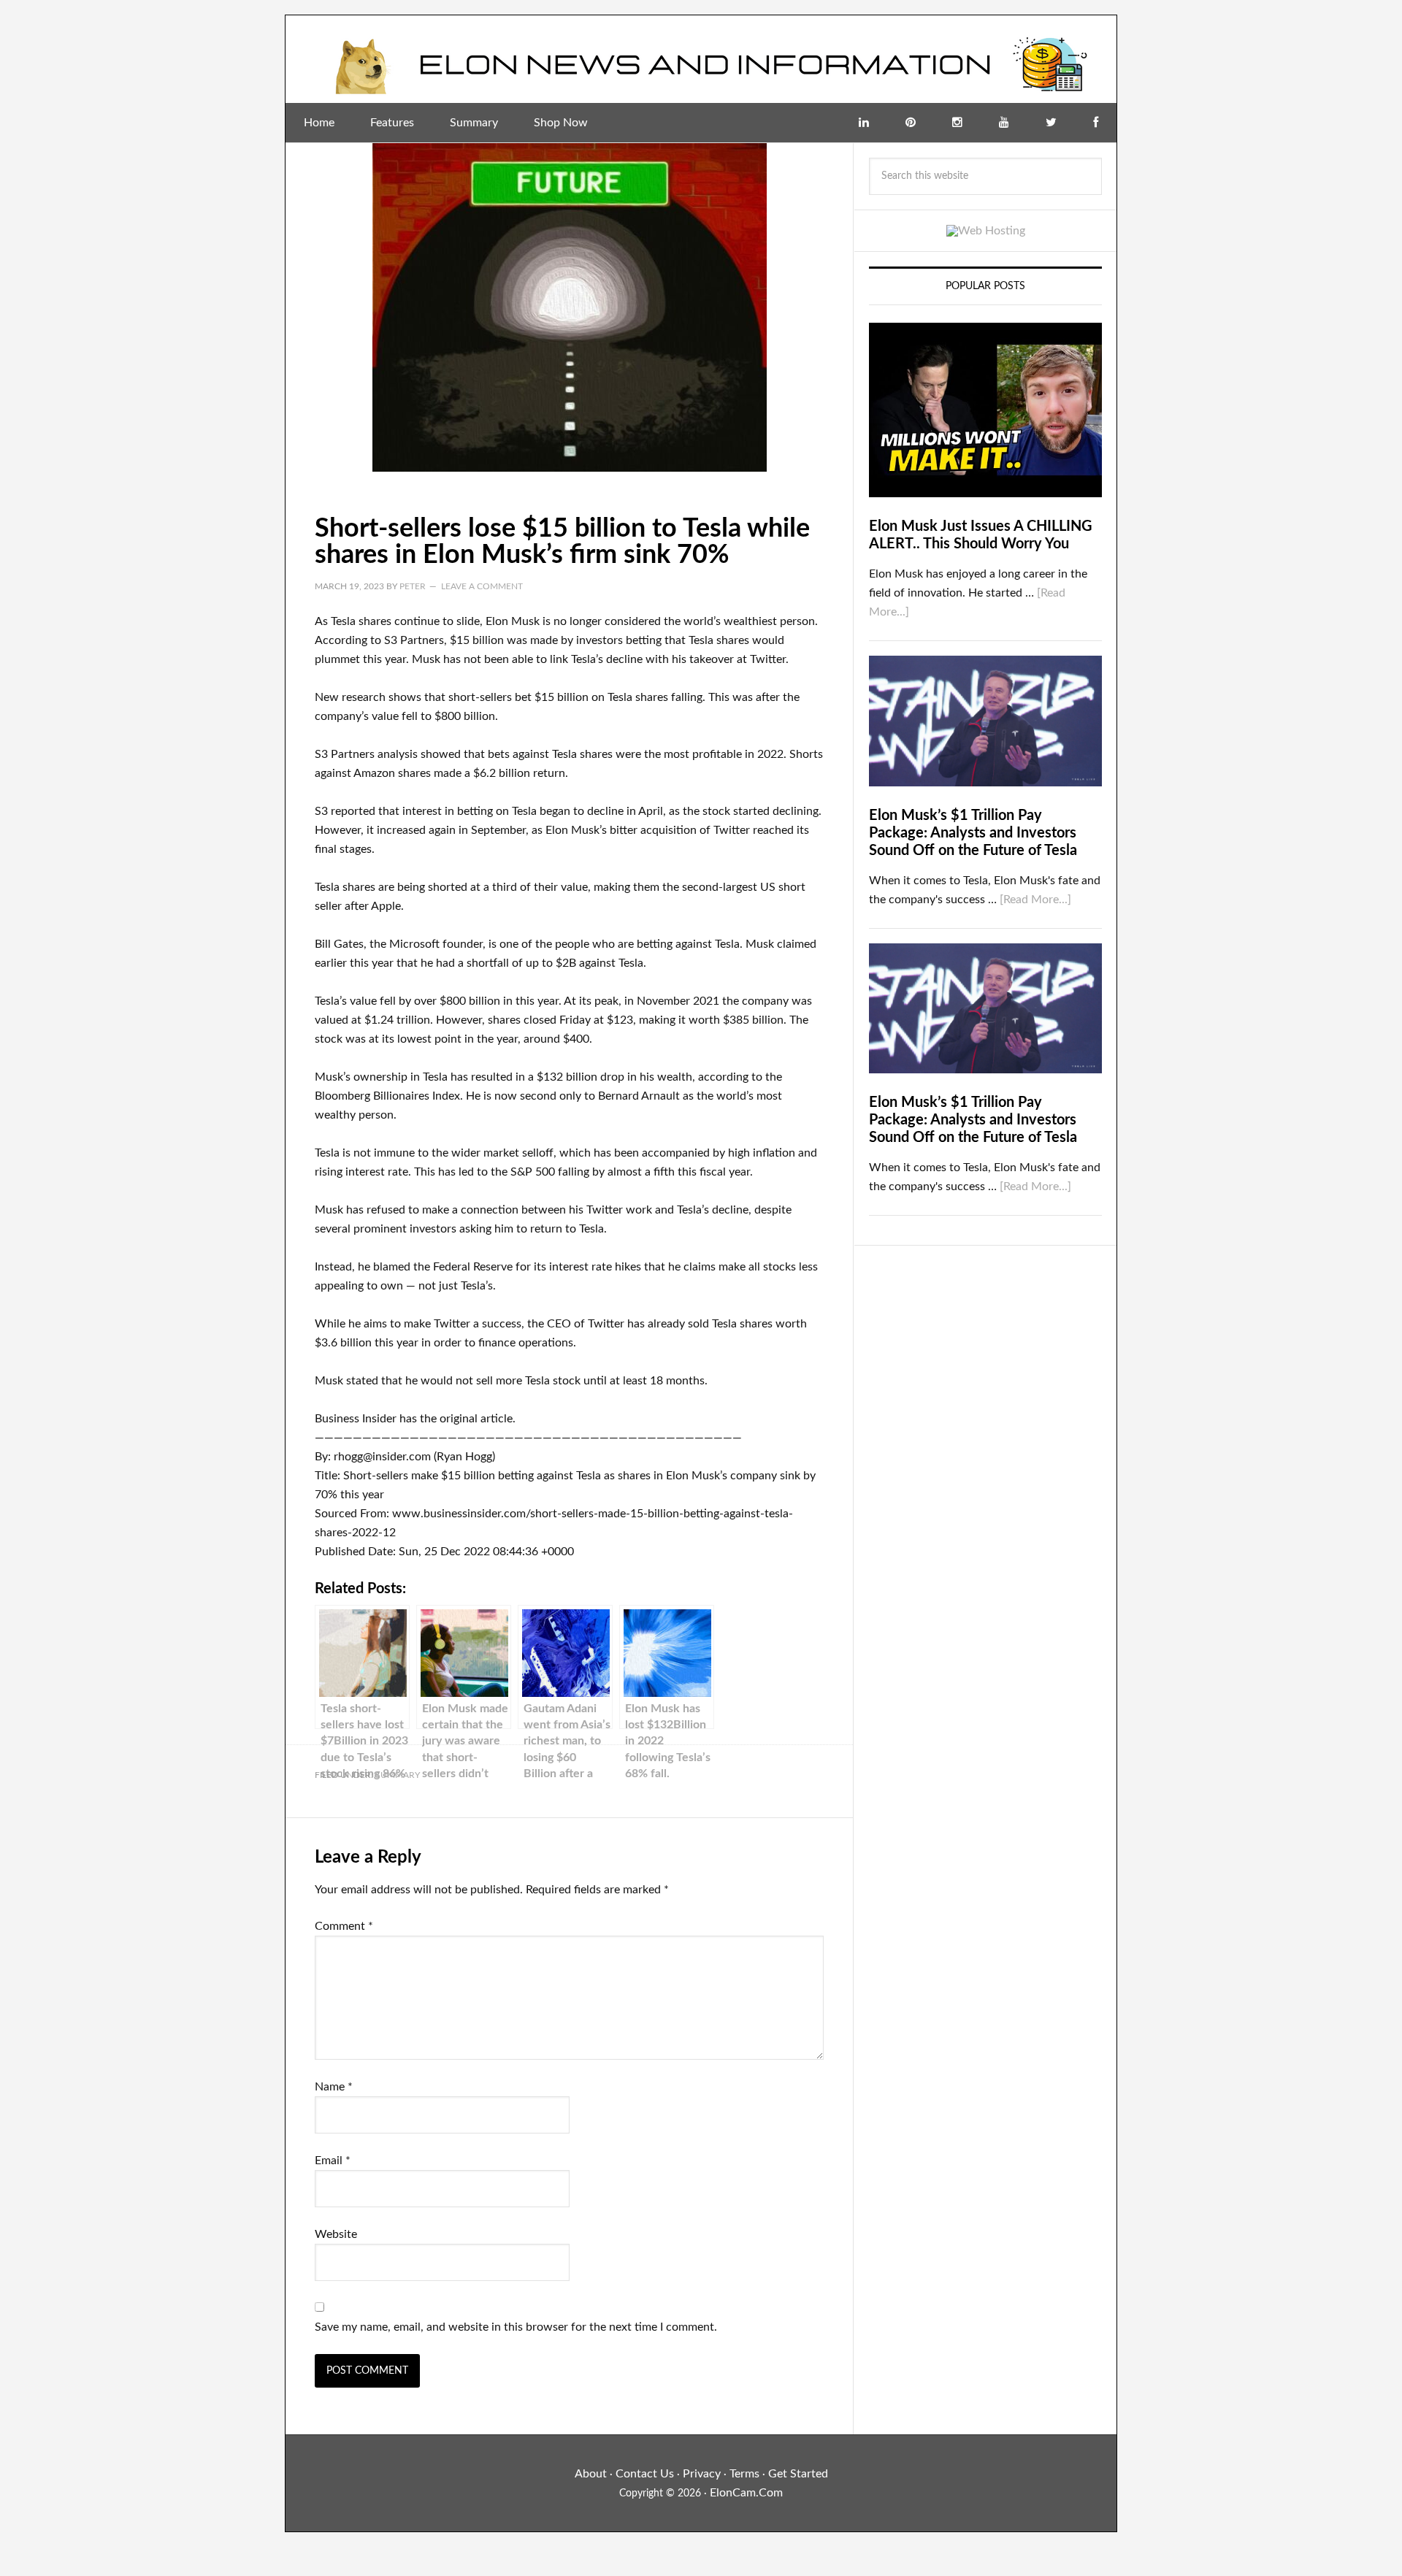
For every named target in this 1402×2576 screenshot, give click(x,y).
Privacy (702, 2474)
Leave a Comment (482, 586)
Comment (344, 1926)
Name (334, 2087)
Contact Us (645, 2474)
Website (336, 2234)
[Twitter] (1051, 123)
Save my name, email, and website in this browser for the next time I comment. (516, 2327)
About (591, 2474)
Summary (398, 1775)
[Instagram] (957, 123)
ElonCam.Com (746, 2493)
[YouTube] (1004, 123)
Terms (744, 2474)
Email (333, 2161)
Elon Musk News (701, 59)
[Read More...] (1035, 900)
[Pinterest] (911, 123)
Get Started (798, 2474)
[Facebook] (1096, 123)
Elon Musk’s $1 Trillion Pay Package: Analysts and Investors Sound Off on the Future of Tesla (973, 833)
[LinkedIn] (864, 123)
